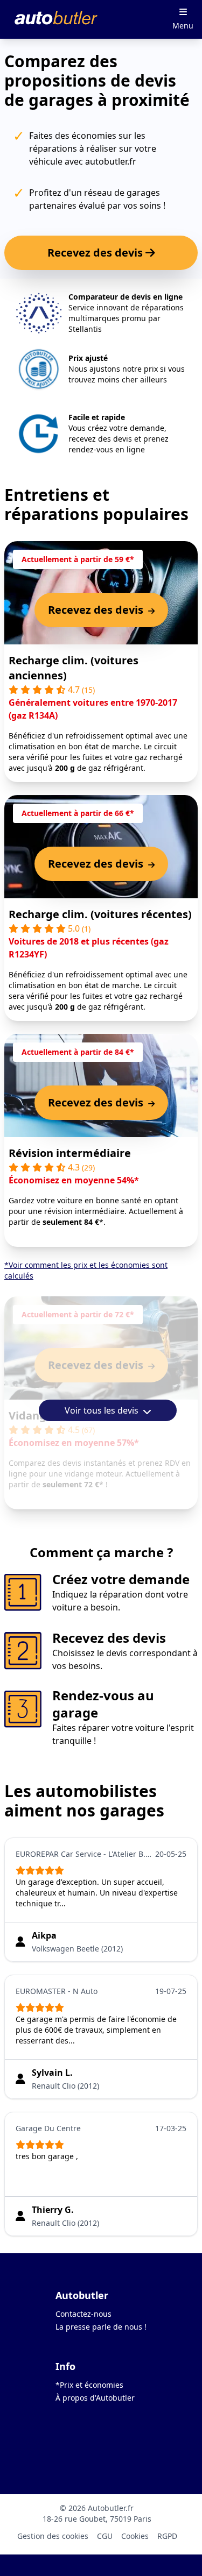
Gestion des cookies (53, 2536)
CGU (105, 2536)
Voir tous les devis (103, 1410)
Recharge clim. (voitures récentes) (100, 914)
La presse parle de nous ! (101, 2327)
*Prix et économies (89, 2385)
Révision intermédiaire (70, 1153)
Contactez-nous (83, 2314)
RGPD (167, 2536)
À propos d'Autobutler (95, 2398)
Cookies (135, 2536)
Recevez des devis (96, 253)
